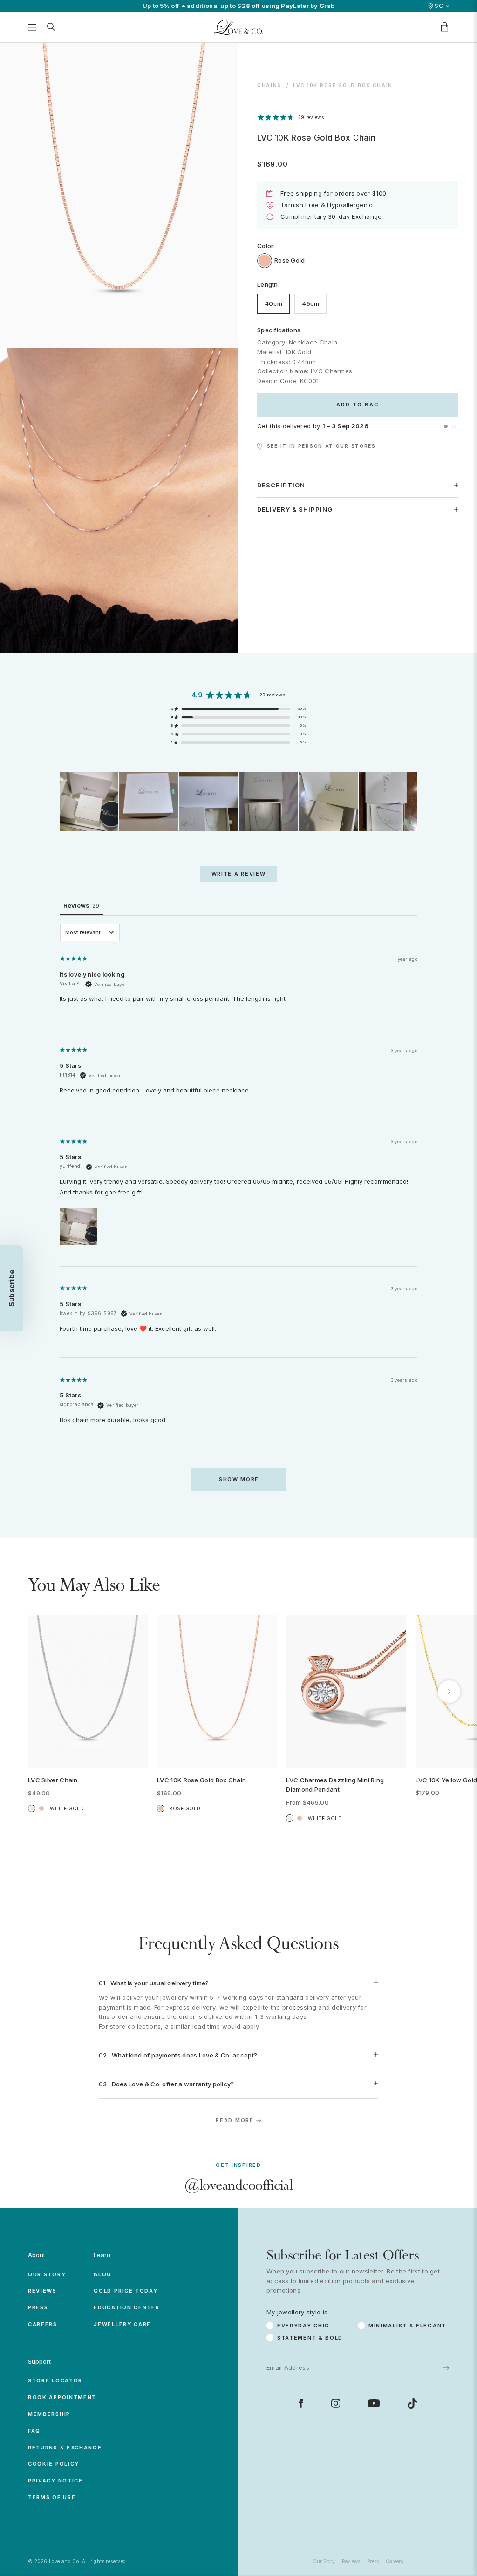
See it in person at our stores (321, 446)
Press (38, 2307)
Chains (269, 85)
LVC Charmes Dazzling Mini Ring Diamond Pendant (335, 1785)
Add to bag (358, 405)
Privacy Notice (55, 2481)
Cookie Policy (54, 2464)
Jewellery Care (122, 2324)
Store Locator (55, 2380)
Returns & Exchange (65, 2448)
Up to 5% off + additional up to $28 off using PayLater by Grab (239, 6)
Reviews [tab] (81, 905)
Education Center (126, 2307)
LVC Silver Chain (53, 1780)
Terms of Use (52, 2497)
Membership (49, 2414)
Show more (239, 1479)
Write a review (239, 874)
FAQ (34, 2431)
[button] (446, 426)
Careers (43, 2324)
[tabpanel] (238, 1212)
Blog (103, 2274)
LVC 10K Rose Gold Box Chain (201, 1780)
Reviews (42, 2291)
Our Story (47, 2274)
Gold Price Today (126, 2291)
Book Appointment (62, 2397)
